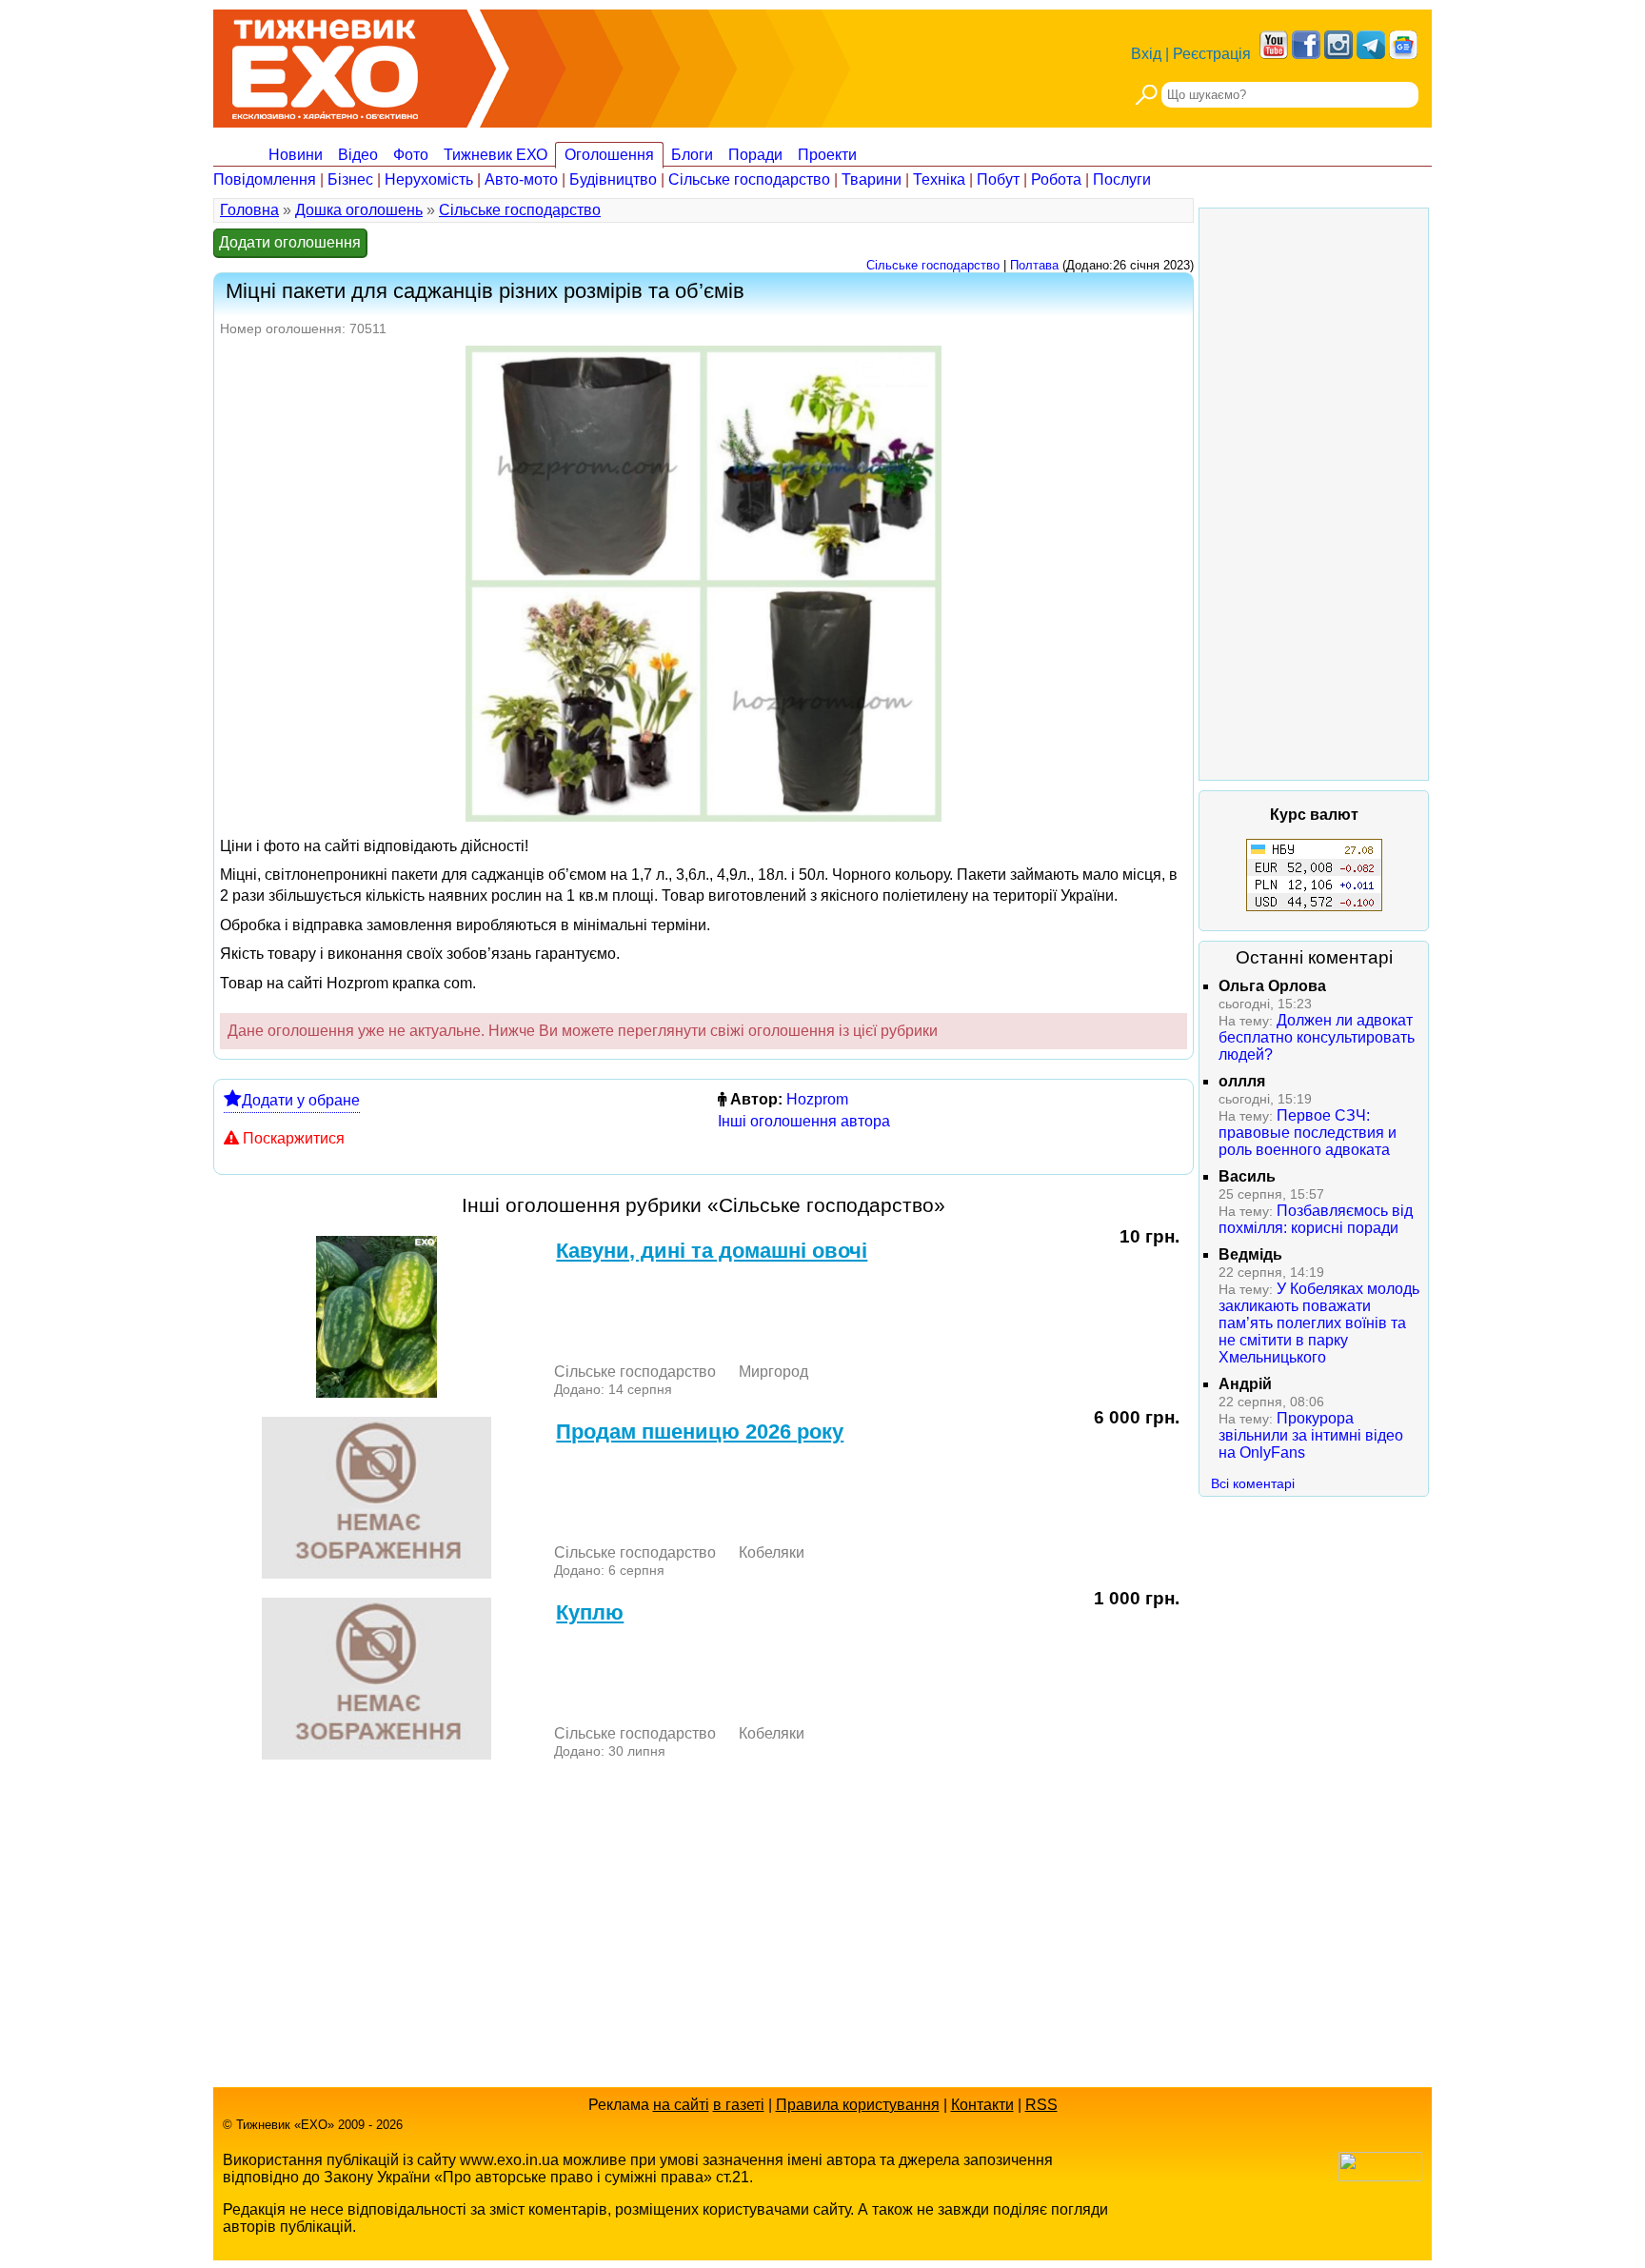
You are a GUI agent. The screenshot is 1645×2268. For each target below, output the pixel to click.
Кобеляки (772, 1552)
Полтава (1034, 265)
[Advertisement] (1314, 494)
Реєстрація (1212, 54)
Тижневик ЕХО (495, 155)
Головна (249, 210)
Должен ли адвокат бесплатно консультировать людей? (1317, 1037)
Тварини (872, 179)
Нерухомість (429, 179)
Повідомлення (265, 179)
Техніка (939, 179)
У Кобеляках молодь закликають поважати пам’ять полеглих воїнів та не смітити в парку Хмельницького (1319, 1323)
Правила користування (858, 2105)
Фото (411, 155)
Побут (998, 179)
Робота (1056, 179)
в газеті (739, 2105)
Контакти (982, 2105)
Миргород (773, 1372)
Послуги (1122, 179)
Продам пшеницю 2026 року (700, 1432)
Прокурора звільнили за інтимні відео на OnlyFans (1311, 1435)
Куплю (590, 1612)
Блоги (692, 155)
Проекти (827, 155)
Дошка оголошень (359, 210)
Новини (296, 155)
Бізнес (350, 179)
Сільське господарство (749, 179)
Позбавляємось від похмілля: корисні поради (1316, 1219)
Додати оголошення (290, 242)
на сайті (681, 2105)
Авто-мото (521, 179)
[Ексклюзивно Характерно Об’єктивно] (325, 64)
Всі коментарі (1253, 1483)
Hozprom (817, 1099)
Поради (755, 155)
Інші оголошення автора (804, 1121)
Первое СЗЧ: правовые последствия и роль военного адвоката (1308, 1133)
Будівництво (613, 179)
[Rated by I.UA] (1380, 2176)
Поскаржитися (294, 1138)
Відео (358, 155)
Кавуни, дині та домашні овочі (712, 1251)
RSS (1041, 2105)
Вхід (1146, 54)
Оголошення (609, 155)
